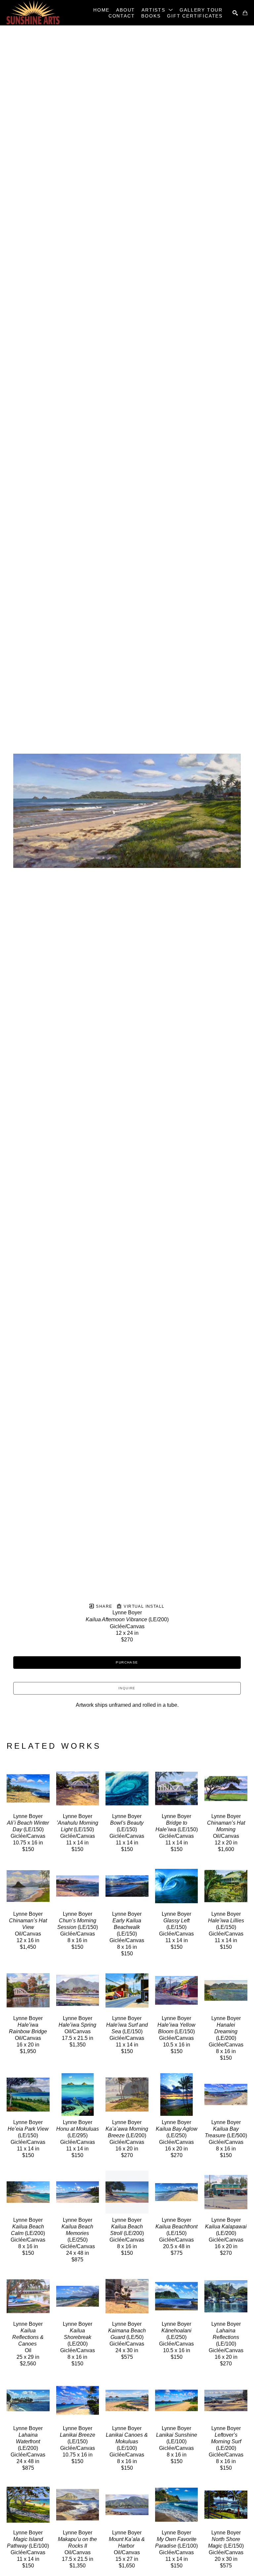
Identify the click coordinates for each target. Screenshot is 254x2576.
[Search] (235, 13)
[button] (157, 10)
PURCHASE (127, 1662)
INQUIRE (127, 1688)
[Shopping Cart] (245, 13)
